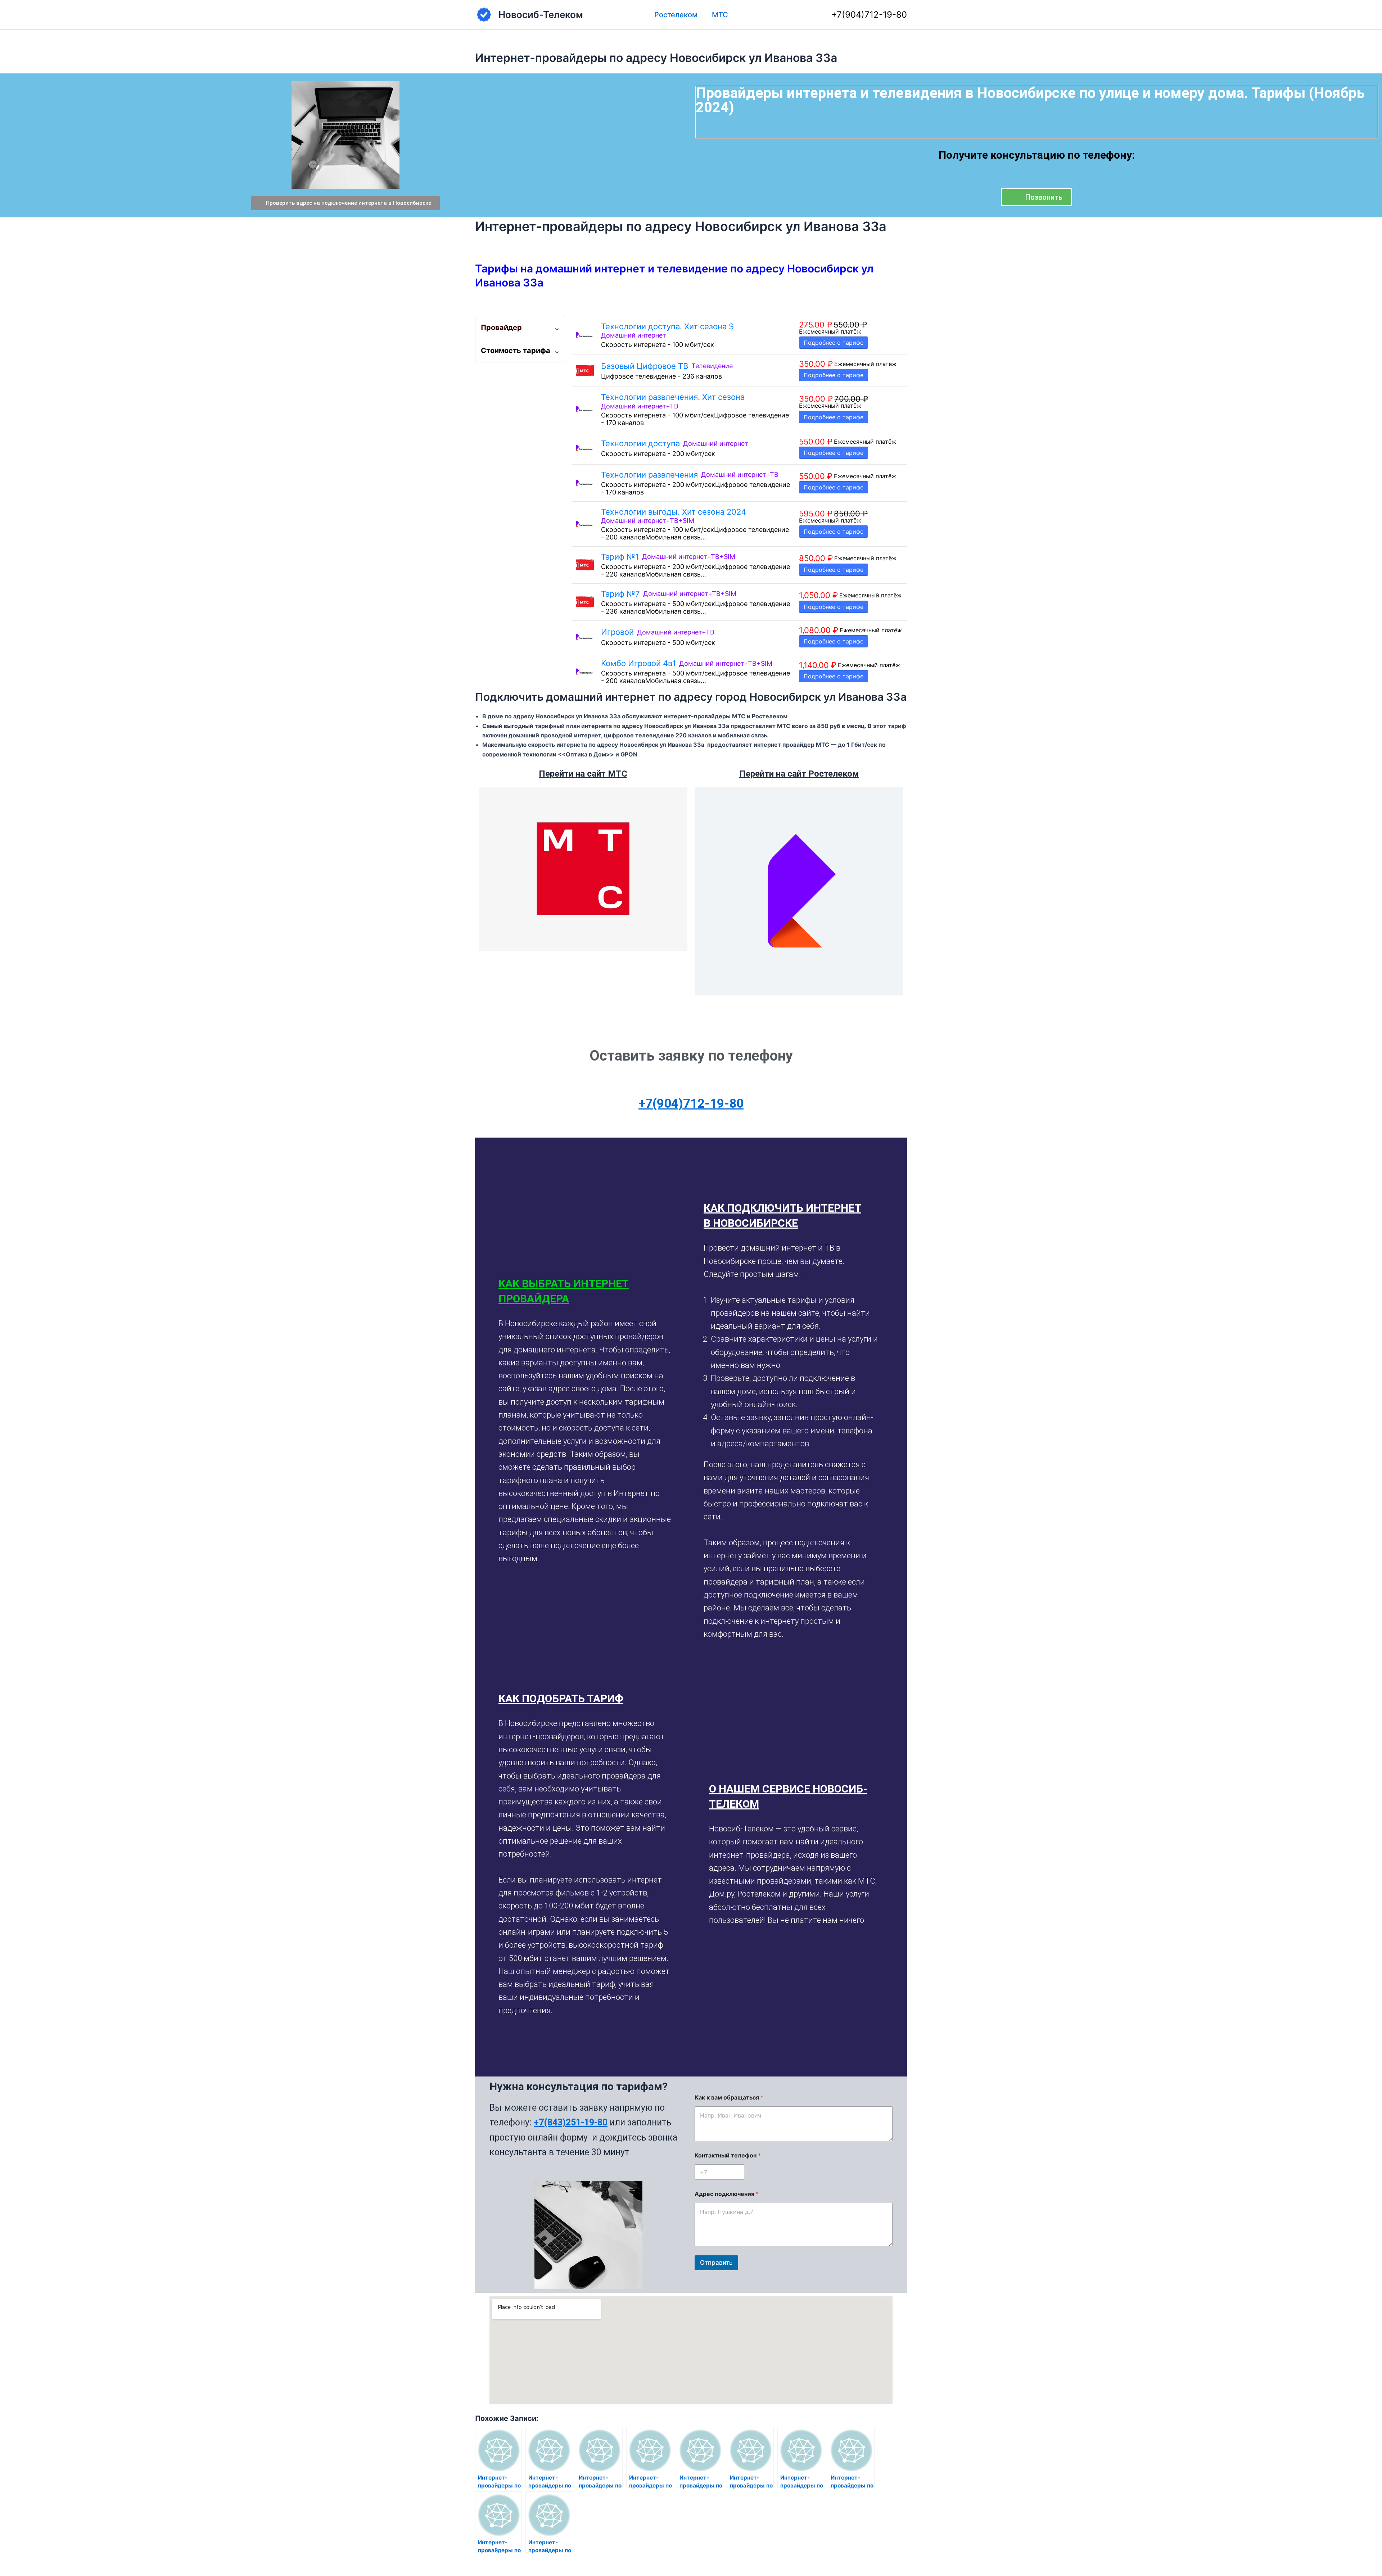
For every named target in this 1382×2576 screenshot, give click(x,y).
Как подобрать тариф (561, 1698)
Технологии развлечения (649, 475)
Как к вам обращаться (729, 2098)
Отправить (716, 2263)
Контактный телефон (728, 2155)
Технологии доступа (640, 443)
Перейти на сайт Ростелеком (799, 774)
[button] (586, 1291)
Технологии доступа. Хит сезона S (667, 326)
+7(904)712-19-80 (869, 15)
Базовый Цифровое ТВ (645, 366)
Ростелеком (676, 15)
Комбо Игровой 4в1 (638, 663)
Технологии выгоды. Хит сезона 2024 (674, 512)
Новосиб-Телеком (541, 15)
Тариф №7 (620, 594)
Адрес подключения (727, 2194)
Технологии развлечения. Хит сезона (673, 397)
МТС (720, 15)
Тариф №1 (620, 557)
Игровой (617, 632)
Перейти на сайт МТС (583, 774)
